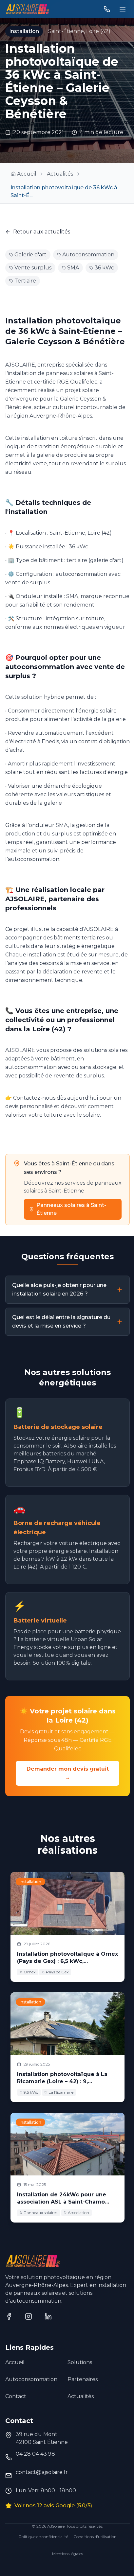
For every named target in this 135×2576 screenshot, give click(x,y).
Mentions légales (67, 2554)
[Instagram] (29, 2317)
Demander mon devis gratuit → (68, 1773)
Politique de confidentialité (43, 2537)
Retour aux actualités (42, 232)
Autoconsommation (31, 2379)
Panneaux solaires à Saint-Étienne (71, 1209)
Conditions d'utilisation (95, 2537)
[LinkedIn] (49, 2317)
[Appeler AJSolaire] (107, 9)
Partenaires (83, 2379)
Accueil (15, 2362)
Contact (16, 2396)
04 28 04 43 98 (35, 2454)
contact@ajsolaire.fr (42, 2472)
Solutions (80, 2362)
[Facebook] (10, 2317)
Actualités (60, 174)
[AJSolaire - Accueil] (27, 9)
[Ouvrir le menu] (123, 9)
